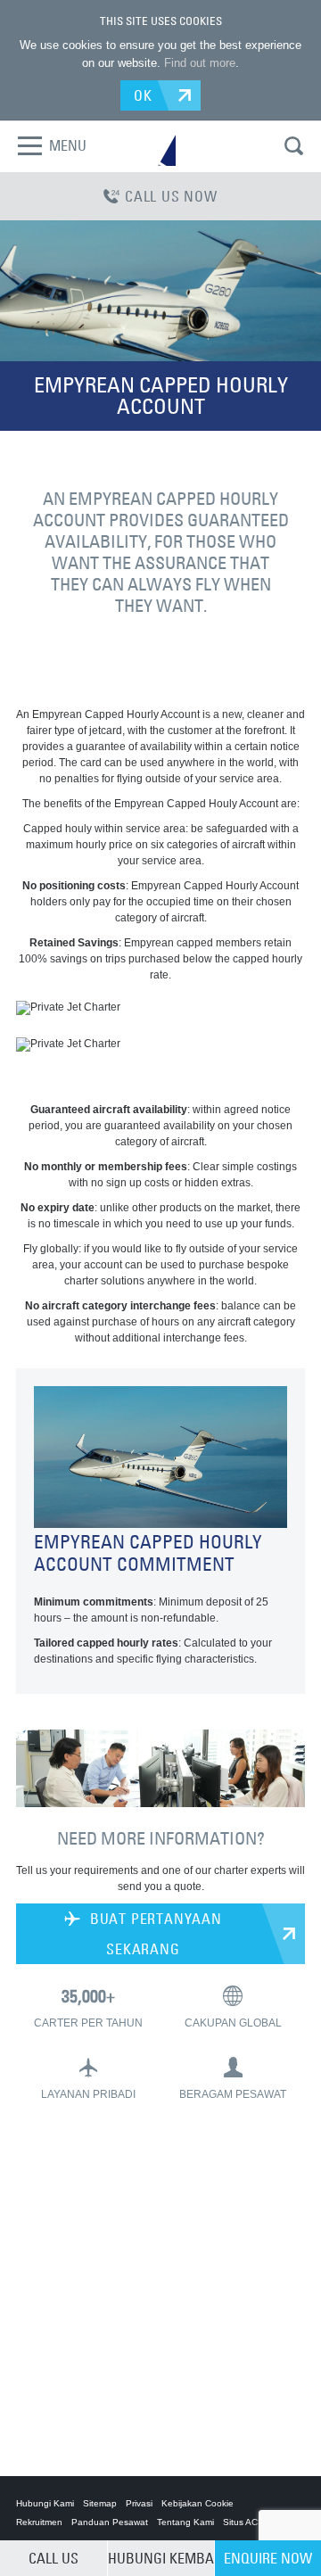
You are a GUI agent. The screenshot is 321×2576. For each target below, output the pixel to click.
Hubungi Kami (45, 2503)
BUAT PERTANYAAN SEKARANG (154, 1934)
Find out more (200, 63)
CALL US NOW (171, 196)
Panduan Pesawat (110, 2522)
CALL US (53, 2558)
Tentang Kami (185, 2522)
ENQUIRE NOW (268, 2558)
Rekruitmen (39, 2522)
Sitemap (100, 2503)
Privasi (139, 2503)
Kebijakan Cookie (198, 2503)
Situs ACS (243, 2522)
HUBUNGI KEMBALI (161, 2558)
